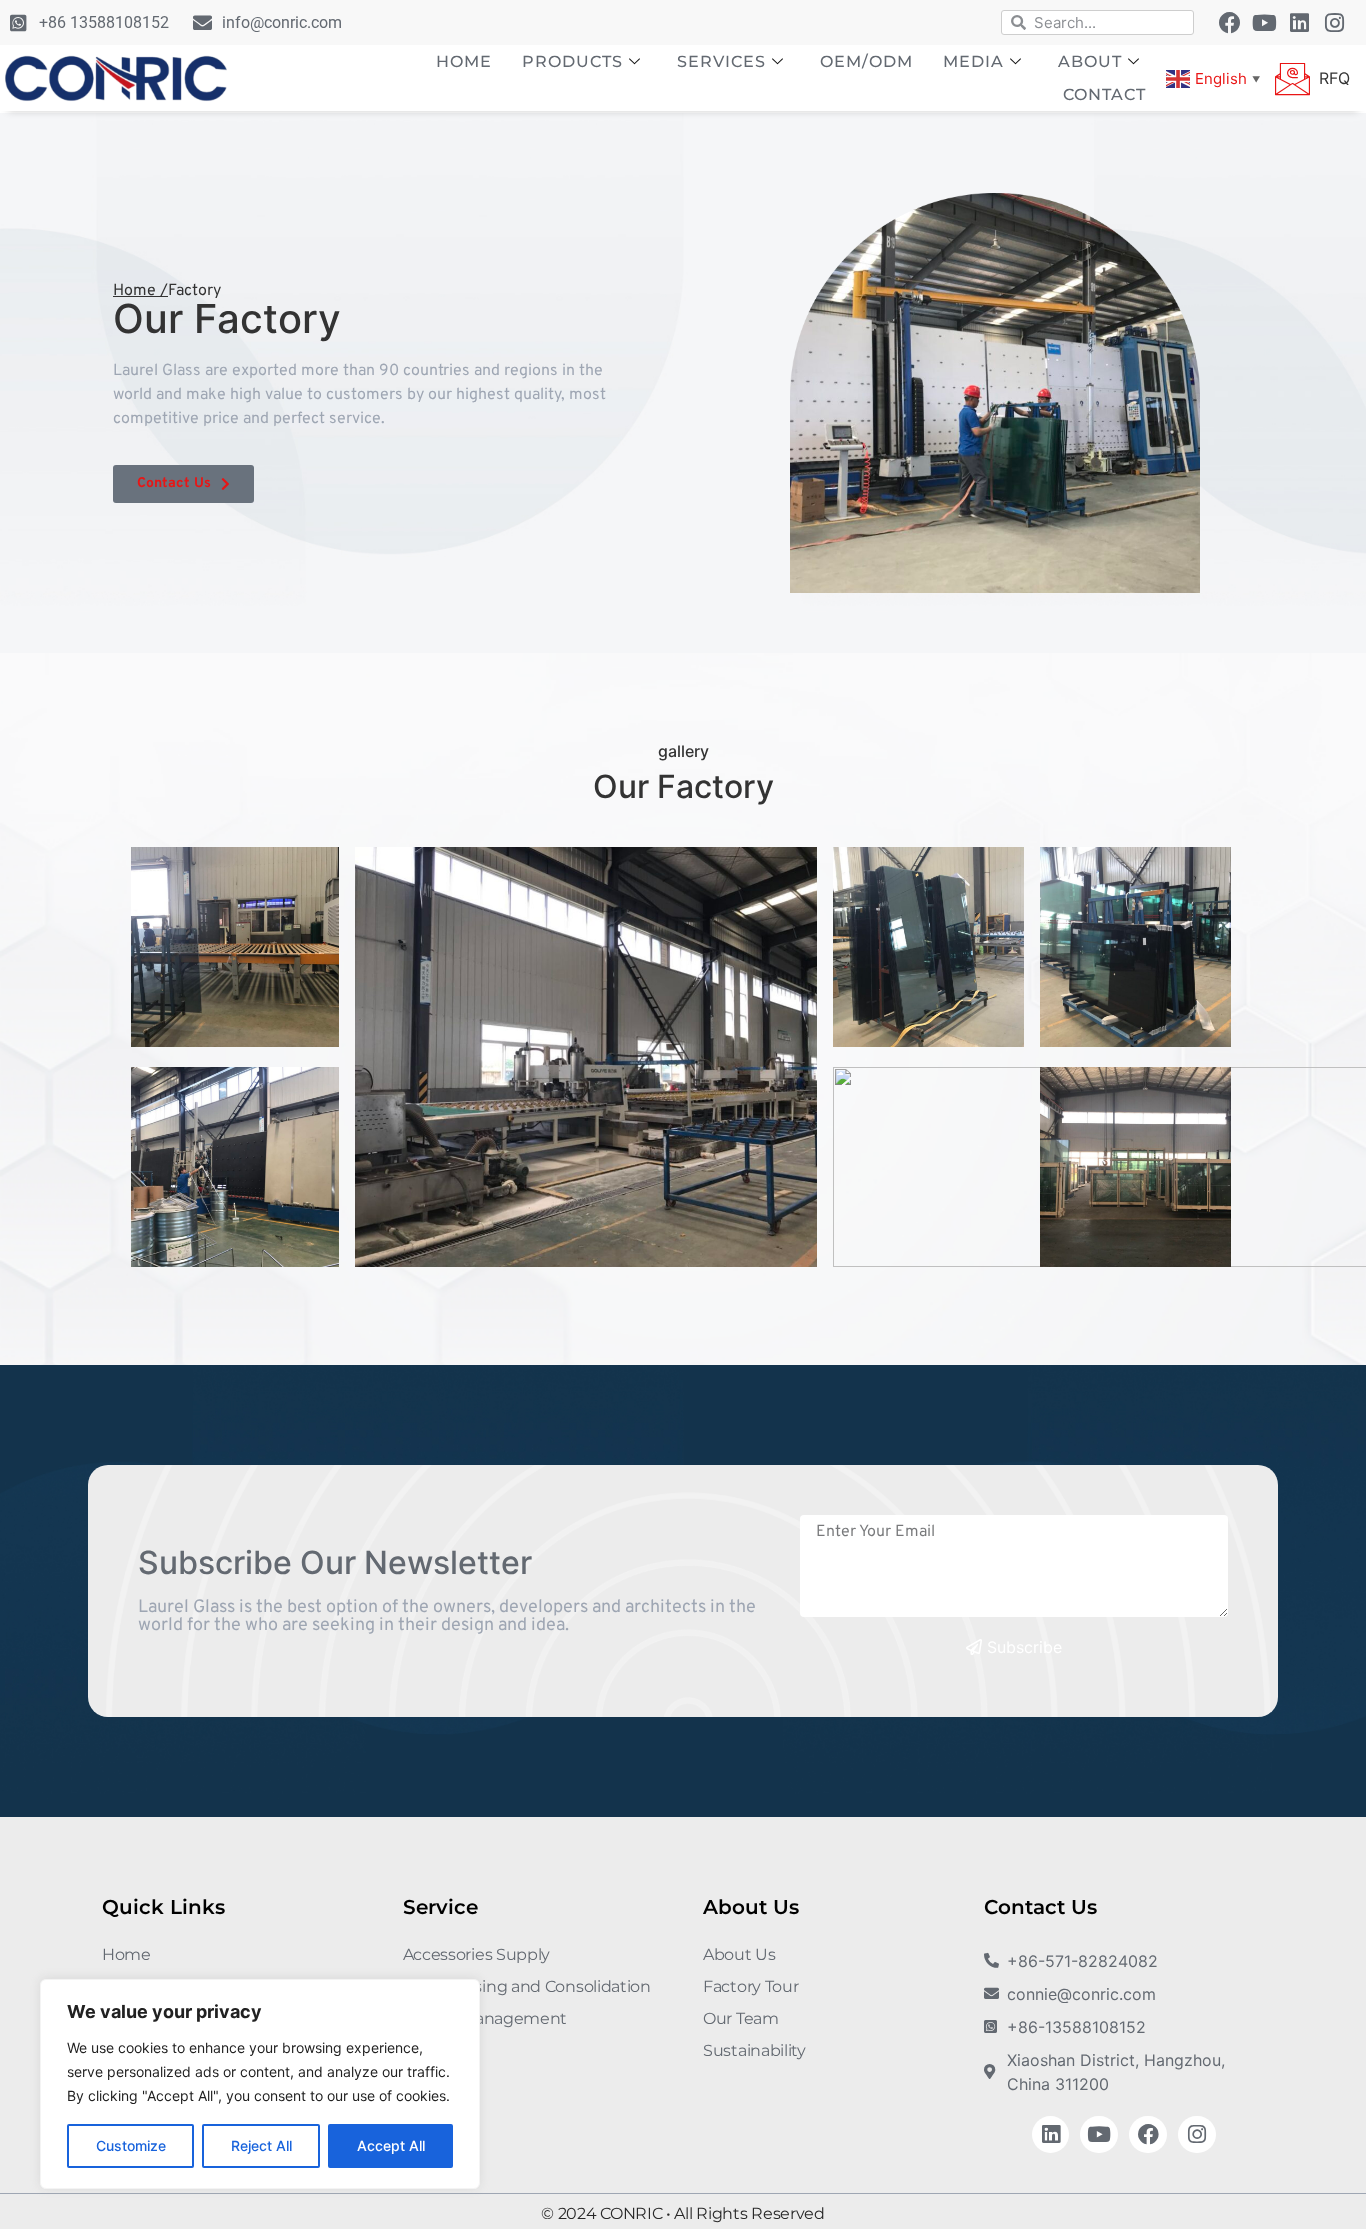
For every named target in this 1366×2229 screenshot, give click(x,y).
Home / (140, 291)
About (1090, 61)
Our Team (741, 2018)
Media (973, 61)
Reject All (261, 2145)
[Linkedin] (1300, 23)
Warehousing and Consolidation (527, 1986)
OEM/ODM (866, 61)
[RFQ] (1292, 78)
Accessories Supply (477, 1954)
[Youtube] (1265, 23)
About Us (739, 1954)
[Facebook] (1230, 23)
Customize (131, 2145)
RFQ (1334, 78)
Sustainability (754, 2050)
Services (721, 61)
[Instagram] (1335, 23)
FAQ (419, 2050)
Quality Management (485, 2018)
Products (572, 61)
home (464, 61)
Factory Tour (750, 1986)
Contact (1104, 94)
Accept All (391, 2145)
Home (126, 1954)
